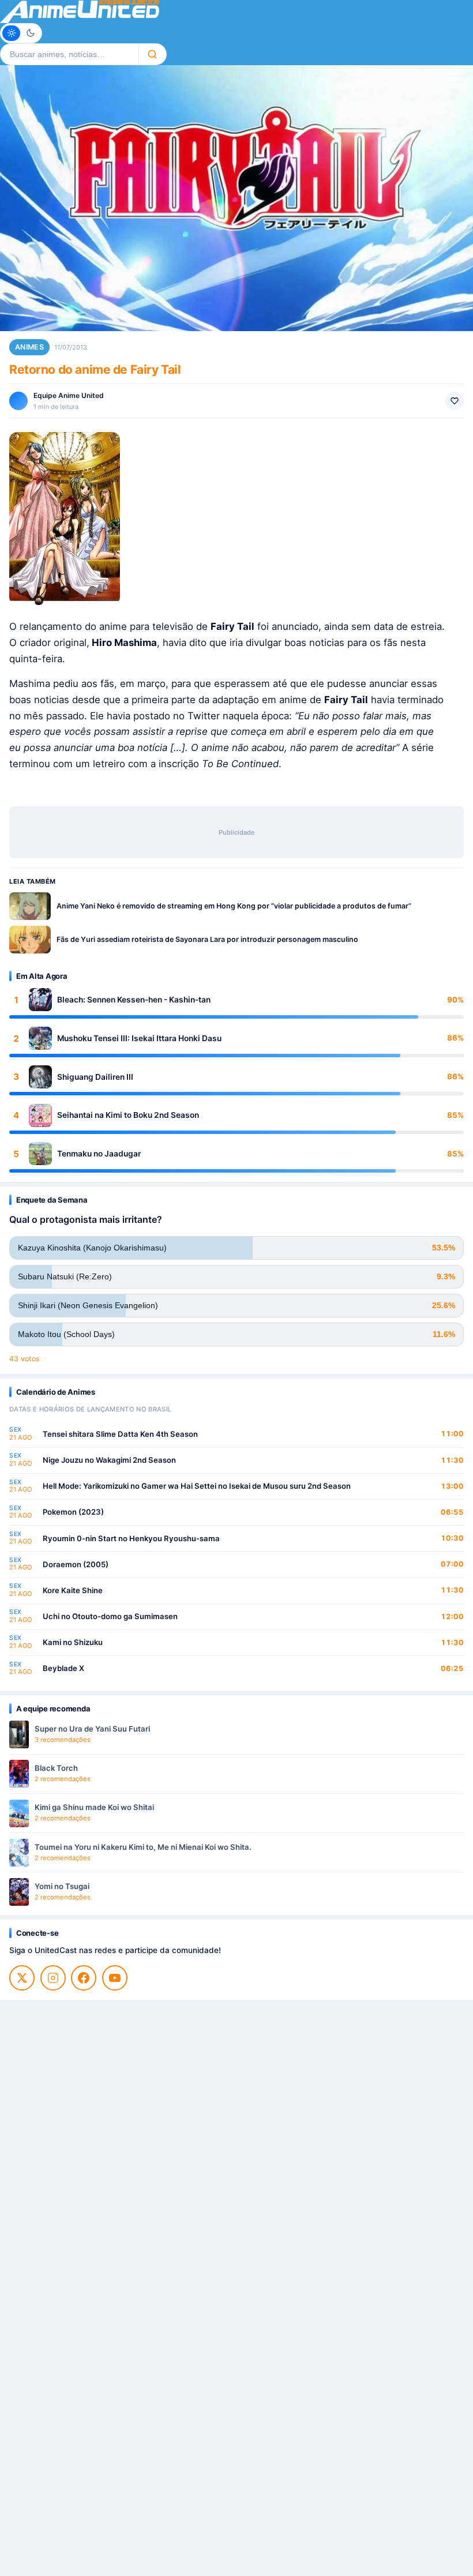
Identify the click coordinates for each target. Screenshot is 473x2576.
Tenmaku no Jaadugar (99, 1154)
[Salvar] (455, 401)
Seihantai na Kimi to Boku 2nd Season (128, 1115)
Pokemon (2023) (73, 1512)
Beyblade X (63, 1668)
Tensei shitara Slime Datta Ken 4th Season (120, 1434)
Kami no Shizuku (73, 1642)
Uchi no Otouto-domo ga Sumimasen (110, 1616)
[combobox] (69, 54)
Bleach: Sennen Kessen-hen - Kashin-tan (134, 1000)
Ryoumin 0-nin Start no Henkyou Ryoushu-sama (131, 1538)
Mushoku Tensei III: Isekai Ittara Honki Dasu (139, 1038)
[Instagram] (53, 1978)
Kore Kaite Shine (73, 1590)
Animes (29, 347)
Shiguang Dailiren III (95, 1077)
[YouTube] (115, 1978)
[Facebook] (84, 1978)
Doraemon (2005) (76, 1564)
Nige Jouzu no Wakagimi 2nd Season (109, 1460)
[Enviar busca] (153, 54)
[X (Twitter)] (22, 1978)
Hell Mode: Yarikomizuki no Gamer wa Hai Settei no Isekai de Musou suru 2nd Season (197, 1486)
